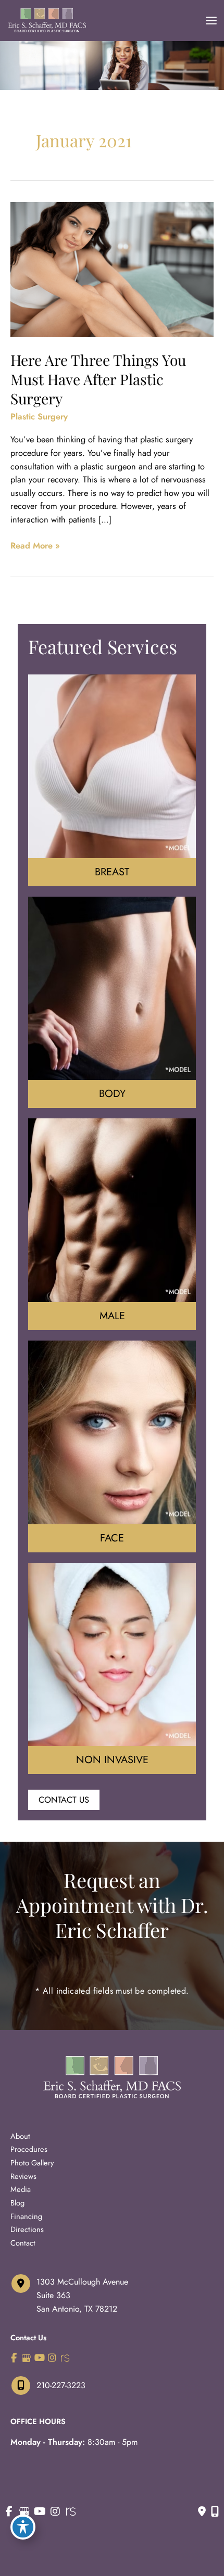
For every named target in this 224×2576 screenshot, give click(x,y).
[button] (64, 1800)
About (20, 2136)
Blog (17, 2203)
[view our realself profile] (65, 2358)
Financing (26, 2216)
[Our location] (215, 2511)
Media (21, 2189)
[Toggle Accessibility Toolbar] (23, 2527)
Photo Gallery (32, 2163)
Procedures (29, 2149)
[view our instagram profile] (52, 2358)
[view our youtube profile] (39, 2358)
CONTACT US (64, 1800)
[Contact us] (202, 2511)
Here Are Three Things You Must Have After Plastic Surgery (98, 379)
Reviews (23, 2176)
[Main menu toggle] (211, 21)
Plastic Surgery (39, 416)
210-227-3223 (61, 2385)
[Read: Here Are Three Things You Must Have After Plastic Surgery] (112, 269)
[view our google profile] (27, 2358)
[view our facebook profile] (14, 2358)
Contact (23, 2243)
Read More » (35, 546)
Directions (27, 2229)
